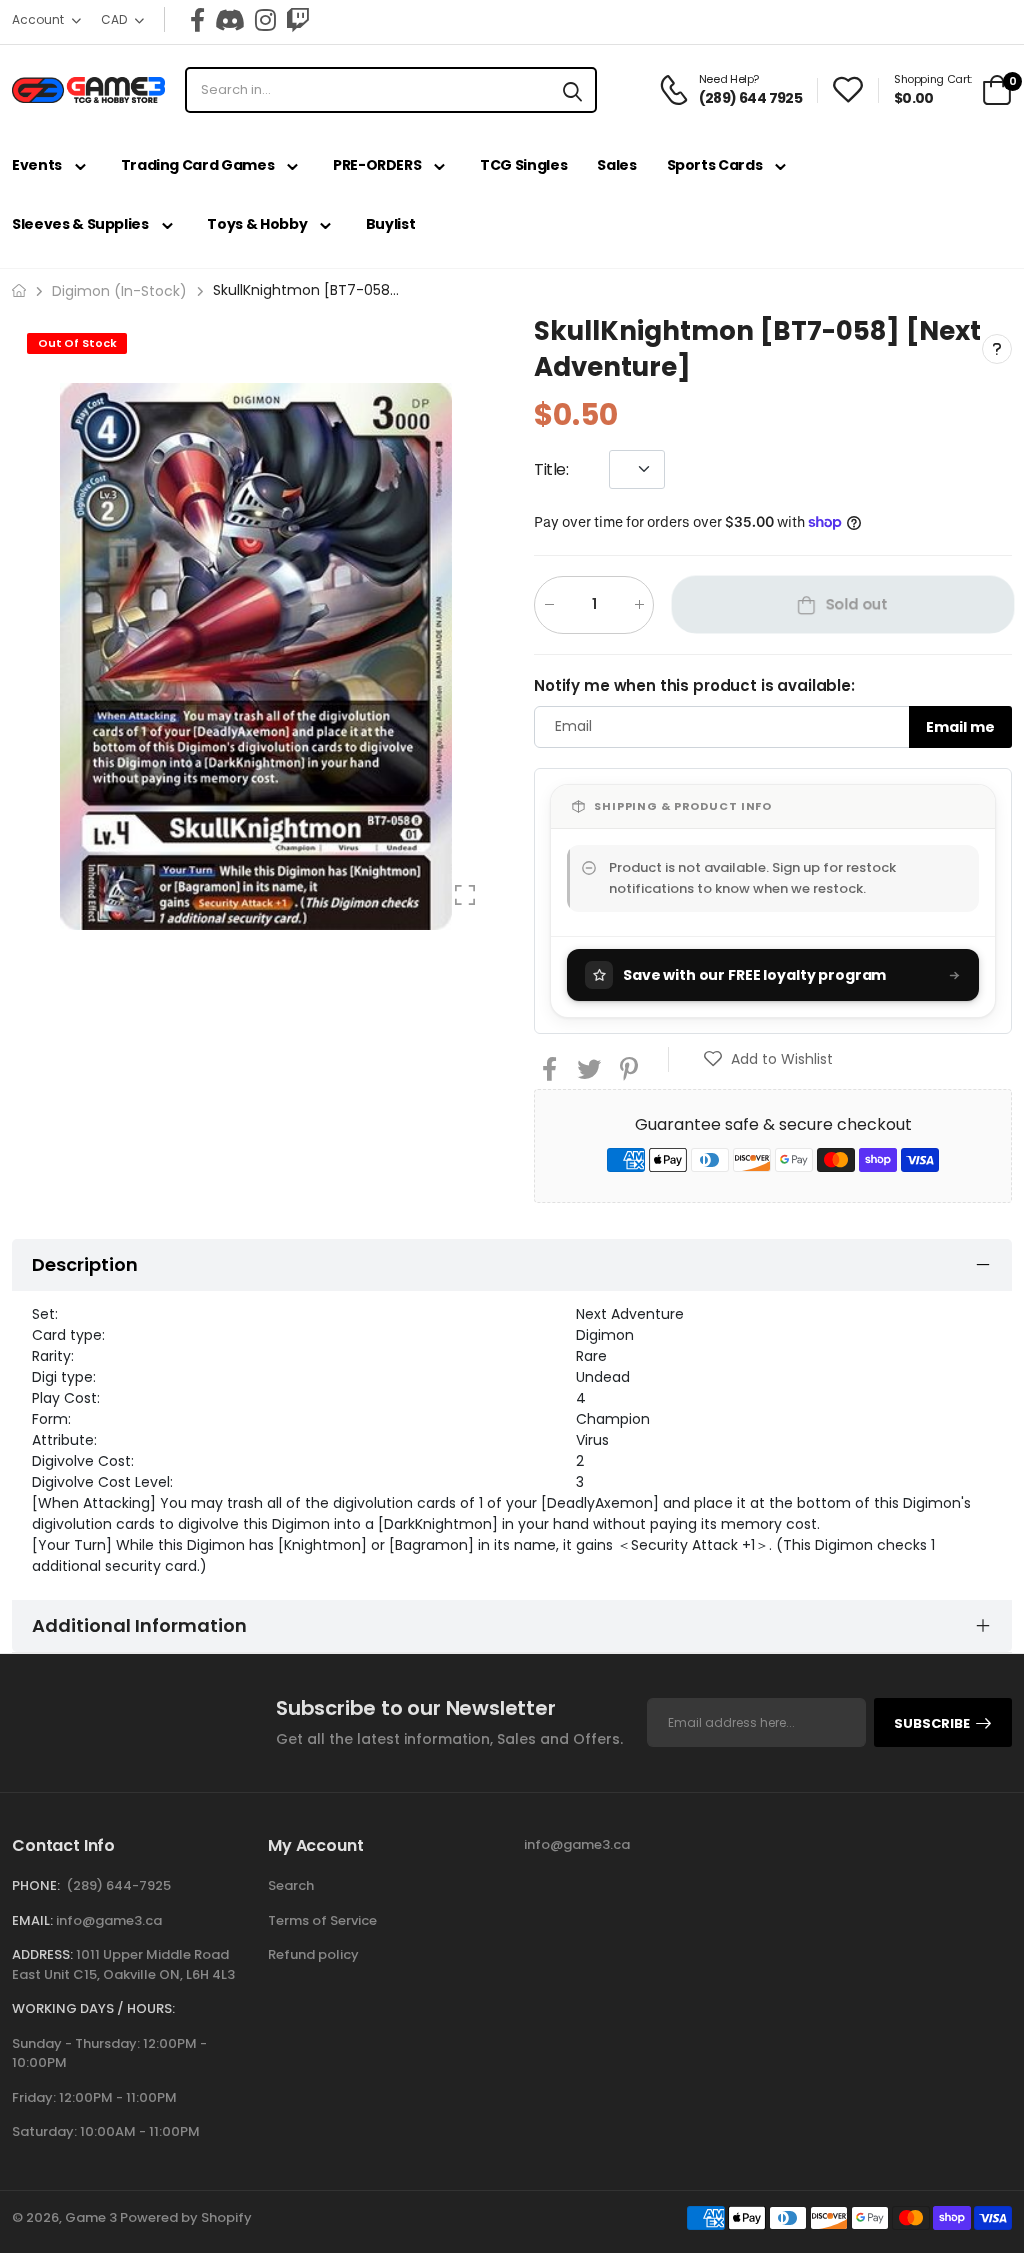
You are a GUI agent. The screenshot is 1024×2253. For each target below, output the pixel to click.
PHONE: (36, 1885)
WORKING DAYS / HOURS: (93, 2008)
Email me (960, 726)
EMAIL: (32, 1920)
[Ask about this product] (997, 349)
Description (85, 1264)
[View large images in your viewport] (465, 895)
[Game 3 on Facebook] (197, 20)
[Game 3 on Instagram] (265, 20)
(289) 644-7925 (118, 1885)
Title (551, 468)
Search (291, 1885)
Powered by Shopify (186, 2217)
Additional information (139, 1625)
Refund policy (313, 1954)
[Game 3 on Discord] (230, 20)
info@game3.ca (109, 1920)
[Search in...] (572, 90)
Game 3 (91, 2217)
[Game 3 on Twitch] (298, 20)
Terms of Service (322, 1920)
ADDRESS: (42, 1954)
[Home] (19, 290)
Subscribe (932, 1723)
